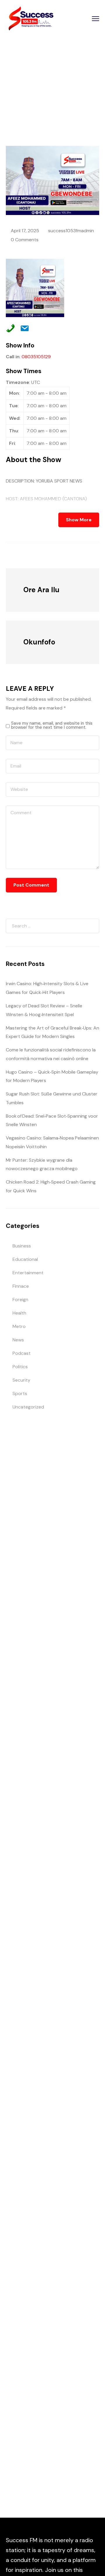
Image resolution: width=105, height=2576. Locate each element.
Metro (19, 1326)
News (18, 1340)
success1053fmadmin (71, 231)
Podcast (22, 1353)
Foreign (20, 1300)
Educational (25, 1259)
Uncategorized (28, 1407)
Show (44, 89)
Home (26, 89)
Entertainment (28, 1273)
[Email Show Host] (23, 327)
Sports (20, 1393)
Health (19, 1313)
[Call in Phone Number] (9, 327)
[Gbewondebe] (38, 555)
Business (22, 1246)
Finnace (21, 1286)
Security (21, 1380)
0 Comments (25, 240)
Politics (20, 1367)
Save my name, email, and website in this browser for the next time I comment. (52, 725)
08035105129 (36, 357)
